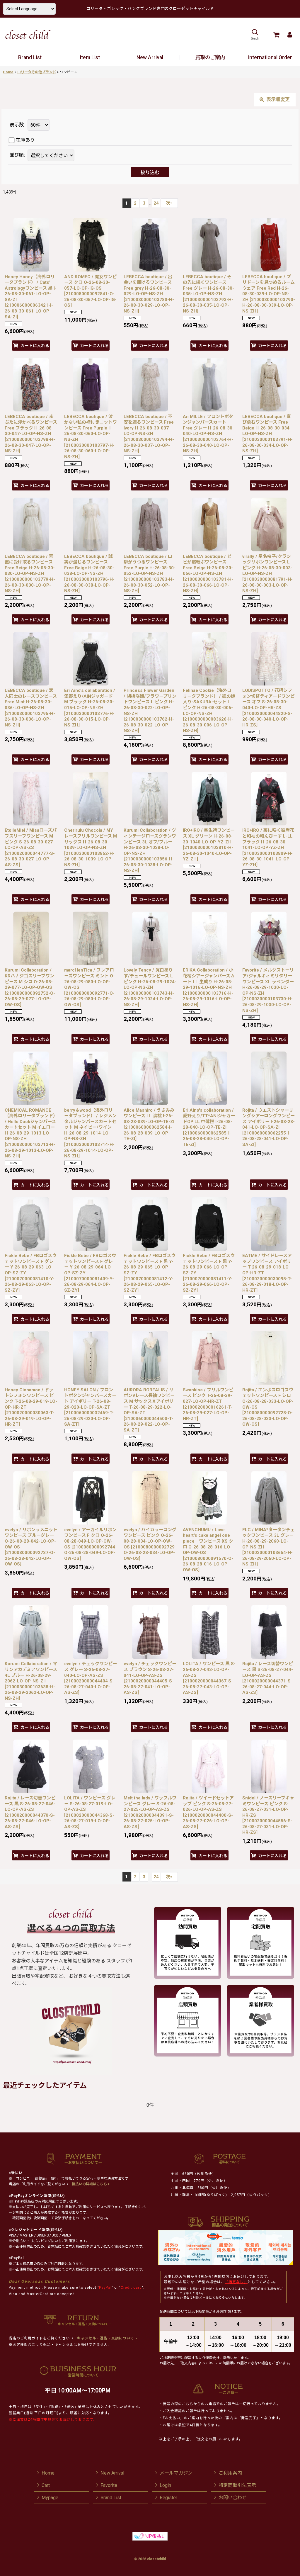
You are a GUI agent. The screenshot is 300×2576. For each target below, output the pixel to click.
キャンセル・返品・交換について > (107, 2338)
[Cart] (276, 35)
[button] (255, 35)
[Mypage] (290, 35)
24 (156, 203)
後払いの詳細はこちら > (91, 2184)
